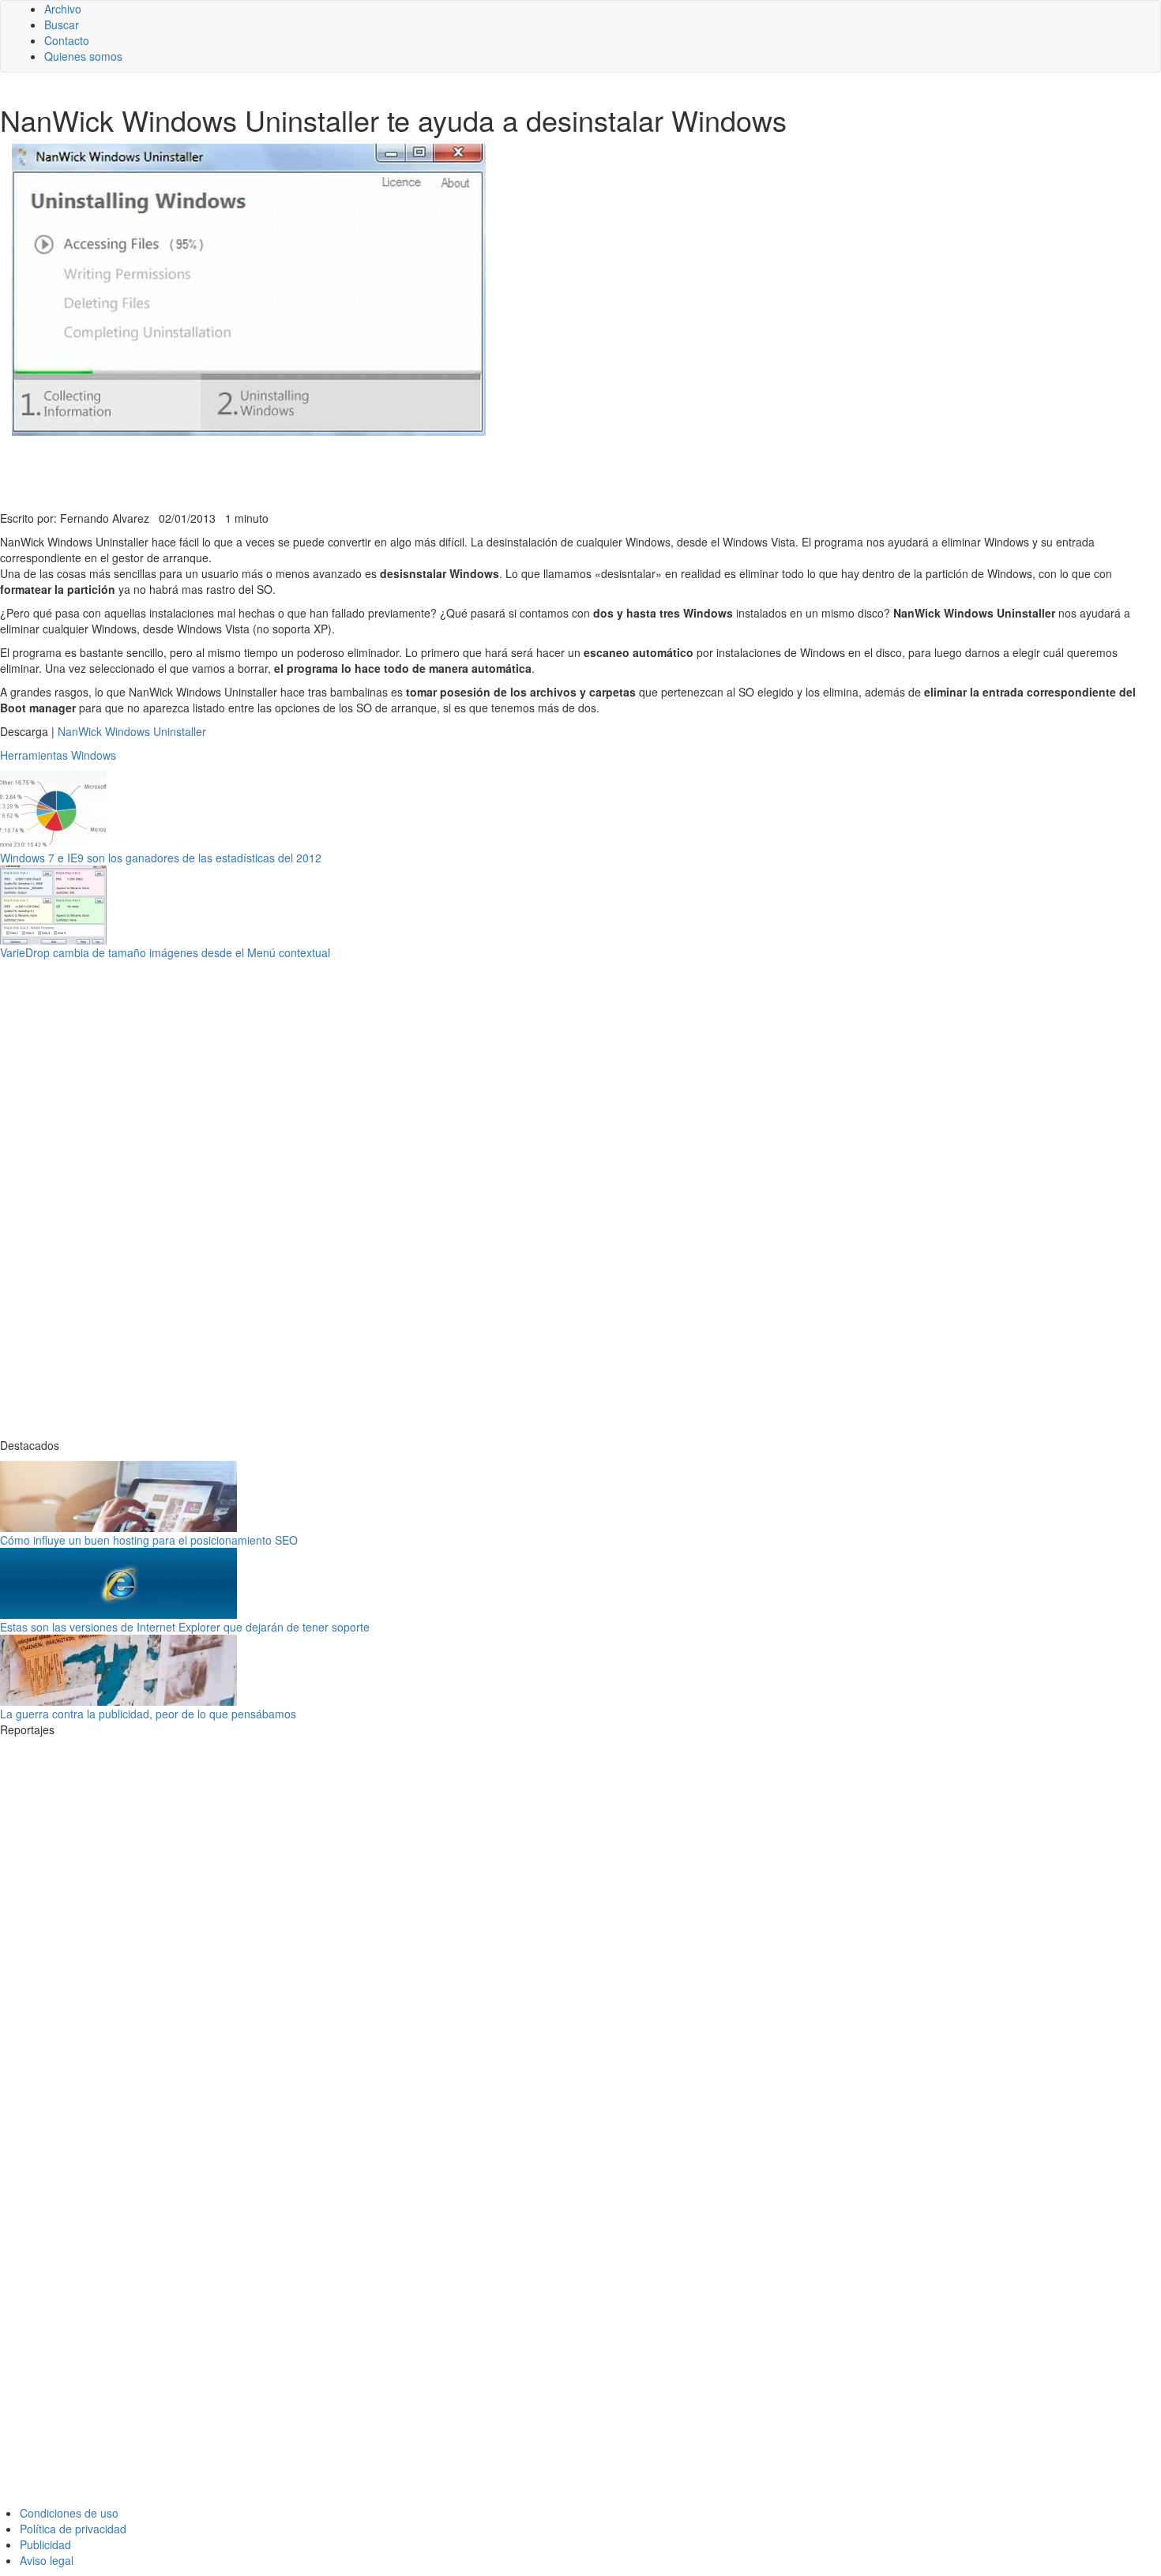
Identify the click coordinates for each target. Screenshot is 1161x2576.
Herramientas (34, 755)
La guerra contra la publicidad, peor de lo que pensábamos (148, 1714)
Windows (94, 755)
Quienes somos (83, 56)
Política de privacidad (73, 2529)
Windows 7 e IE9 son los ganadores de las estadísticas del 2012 (161, 858)
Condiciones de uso (69, 2513)
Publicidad (45, 2544)
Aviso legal (47, 2560)
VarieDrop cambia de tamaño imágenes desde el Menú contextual (165, 952)
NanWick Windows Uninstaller (132, 731)
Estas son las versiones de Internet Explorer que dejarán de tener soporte (185, 1627)
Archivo (63, 9)
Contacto (67, 40)
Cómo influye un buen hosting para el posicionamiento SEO (149, 1540)
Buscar (62, 24)
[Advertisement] (387, 471)
